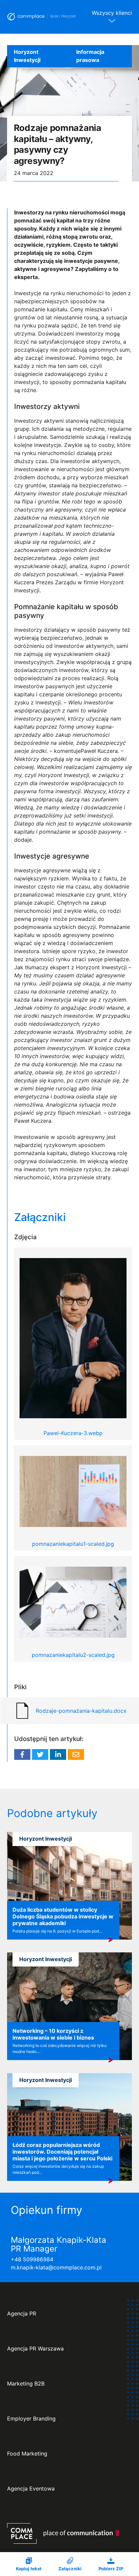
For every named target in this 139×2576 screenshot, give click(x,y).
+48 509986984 (32, 2259)
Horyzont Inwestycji (27, 56)
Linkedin (58, 1754)
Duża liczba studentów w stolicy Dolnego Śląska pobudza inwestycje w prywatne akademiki (63, 1916)
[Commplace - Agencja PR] (63, 2533)
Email (76, 1754)
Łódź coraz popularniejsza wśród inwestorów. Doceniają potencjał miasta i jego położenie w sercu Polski (62, 2152)
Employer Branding (31, 2419)
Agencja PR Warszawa (35, 2349)
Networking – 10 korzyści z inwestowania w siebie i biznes (53, 2034)
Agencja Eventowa (31, 2489)
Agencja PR (22, 2314)
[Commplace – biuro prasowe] (42, 17)
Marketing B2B (26, 2384)
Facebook (22, 1754)
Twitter (40, 1754)
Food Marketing (27, 2454)
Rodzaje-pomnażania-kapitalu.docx (81, 1711)
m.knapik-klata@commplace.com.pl (56, 2267)
